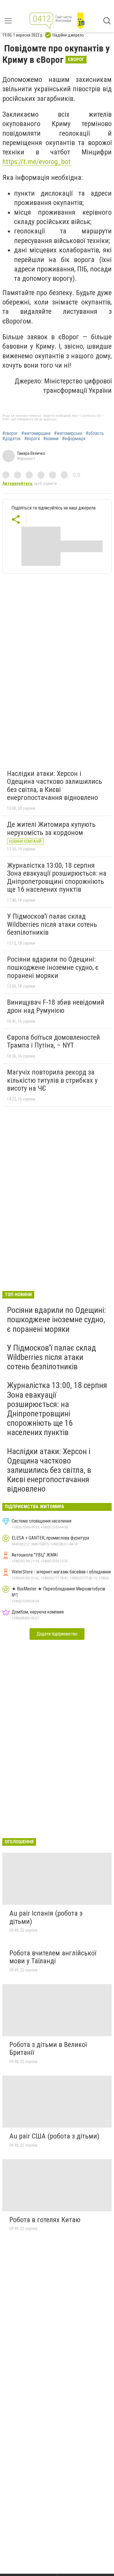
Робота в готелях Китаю (45, 2220)
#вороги (32, 439)
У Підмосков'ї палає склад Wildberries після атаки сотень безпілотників (52, 924)
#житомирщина (36, 433)
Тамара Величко (31, 453)
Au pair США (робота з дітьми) (54, 2136)
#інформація (74, 439)
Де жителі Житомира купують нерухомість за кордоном (51, 829)
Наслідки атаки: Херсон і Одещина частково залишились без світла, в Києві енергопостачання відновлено (55, 786)
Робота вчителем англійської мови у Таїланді (53, 1957)
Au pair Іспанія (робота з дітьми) (46, 1917)
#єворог (10, 433)
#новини (51, 439)
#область (95, 433)
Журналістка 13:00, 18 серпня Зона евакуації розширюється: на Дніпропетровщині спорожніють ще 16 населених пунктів (57, 878)
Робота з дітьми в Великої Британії (48, 2049)
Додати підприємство (57, 1634)
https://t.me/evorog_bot (36, 162)
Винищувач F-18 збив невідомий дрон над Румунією (56, 1006)
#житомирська (68, 433)
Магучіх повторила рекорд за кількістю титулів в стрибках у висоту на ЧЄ (52, 1080)
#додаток (12, 439)
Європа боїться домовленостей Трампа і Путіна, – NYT (53, 1041)
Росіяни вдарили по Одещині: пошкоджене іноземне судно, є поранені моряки (53, 967)
